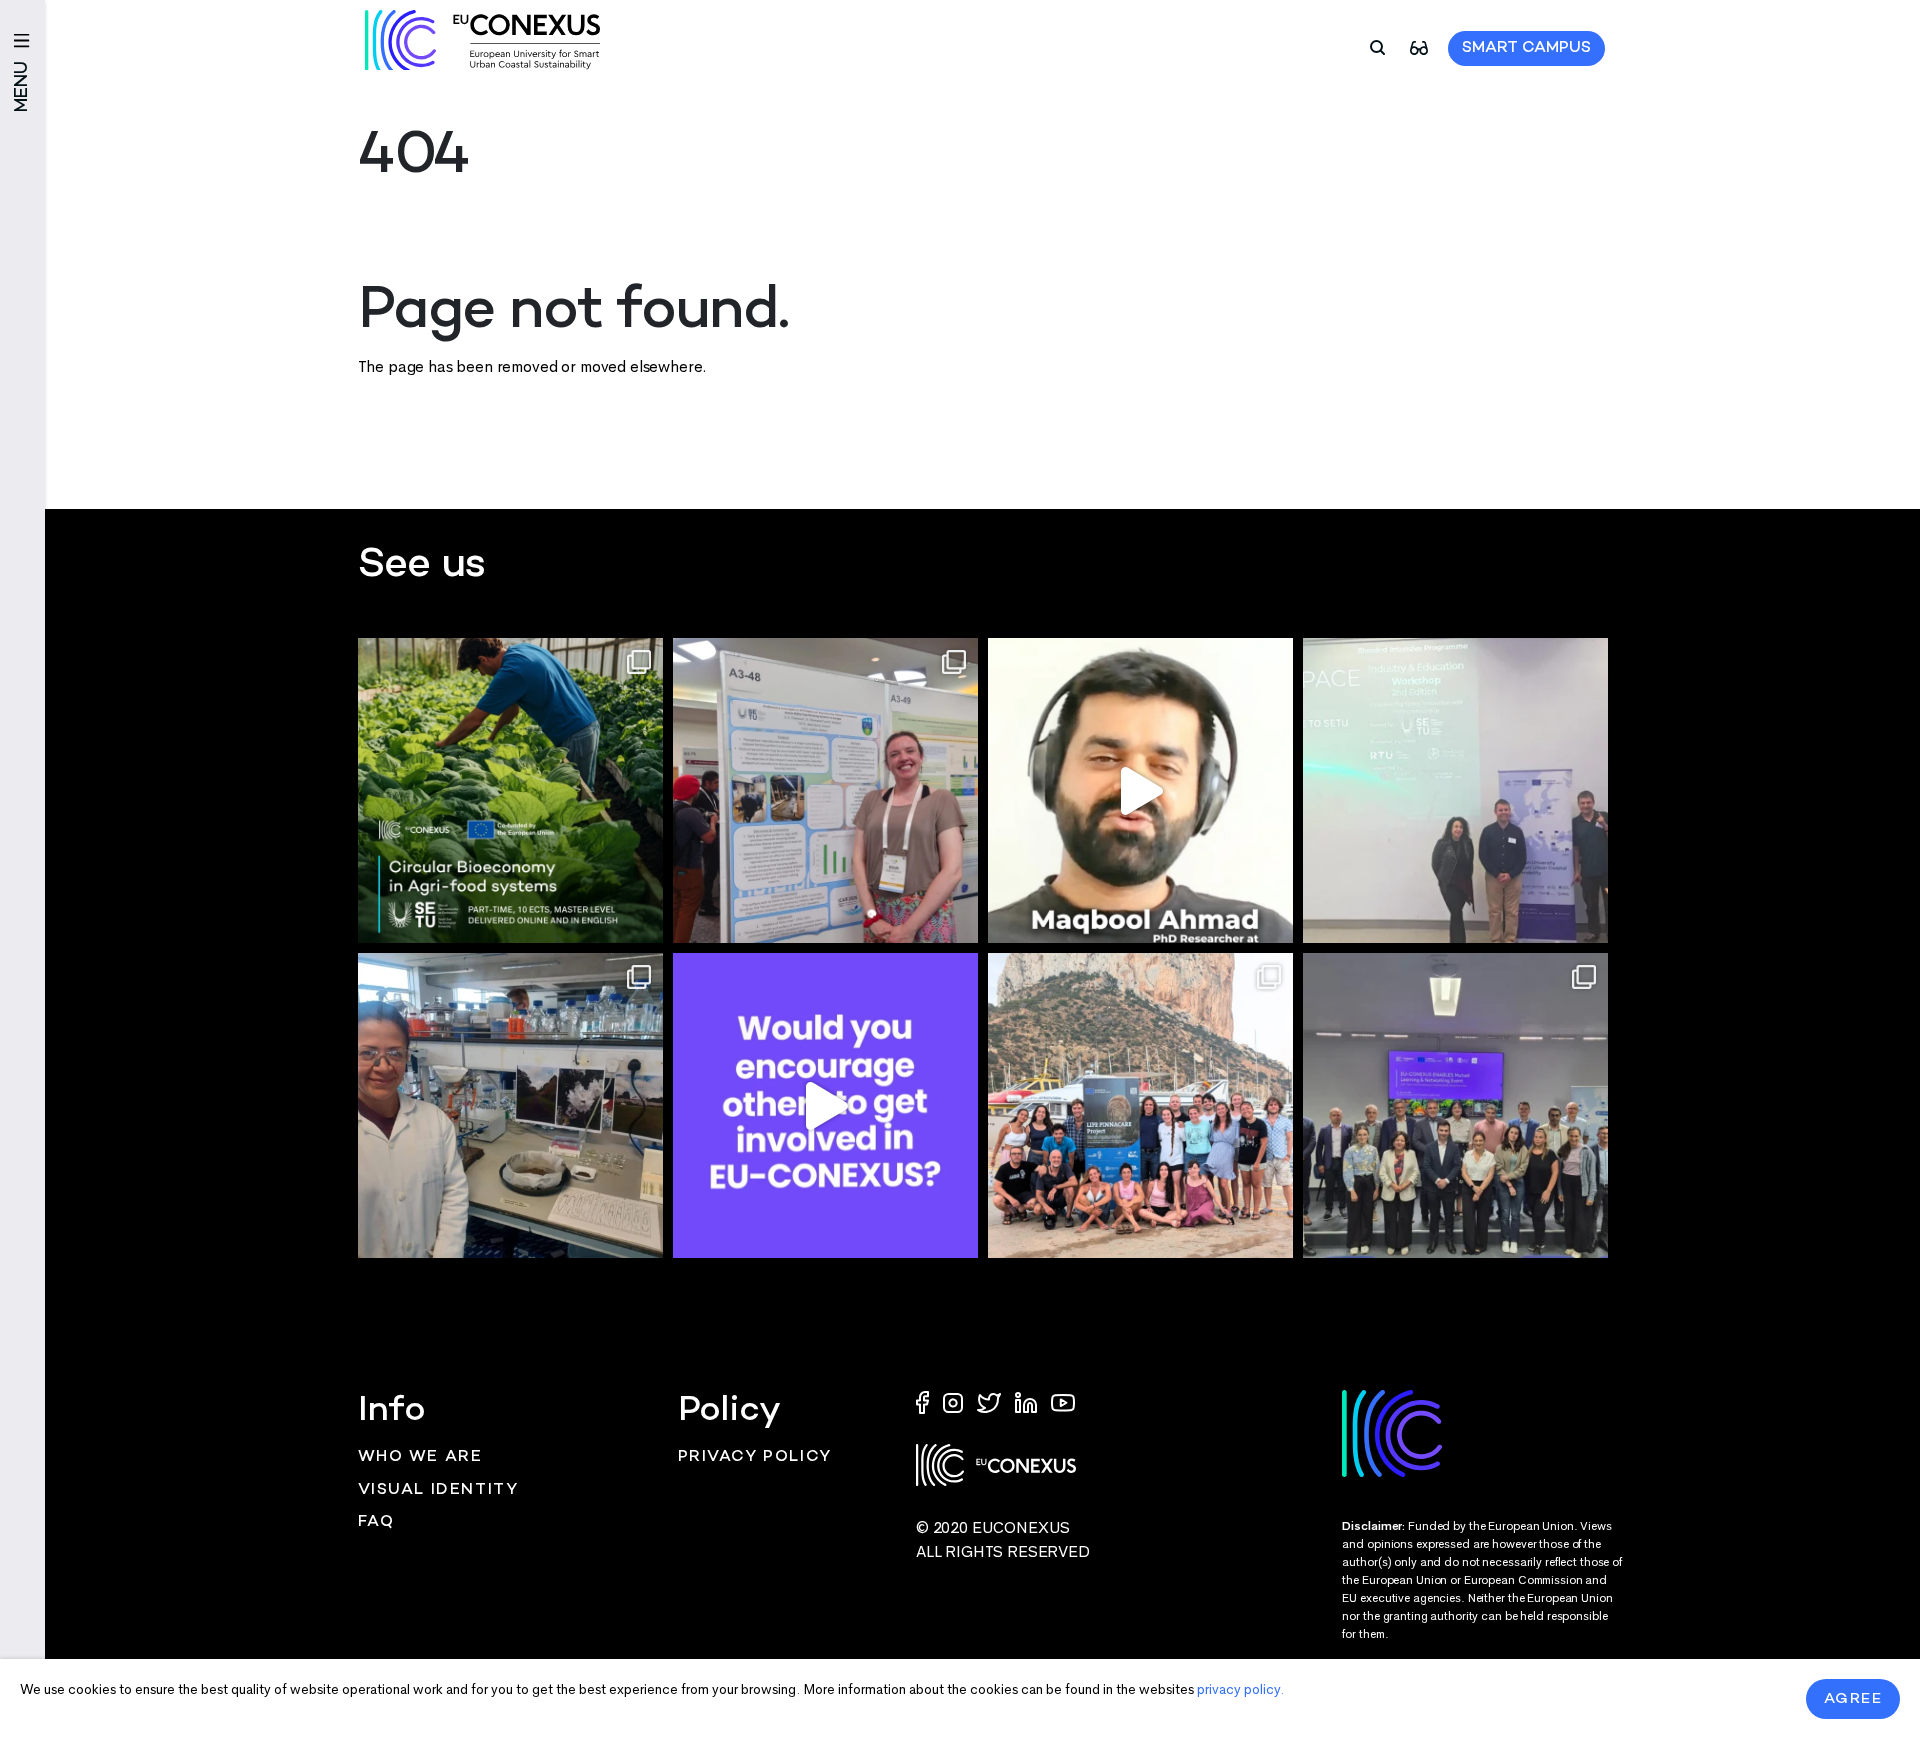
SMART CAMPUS (1526, 48)
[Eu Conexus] (482, 40)
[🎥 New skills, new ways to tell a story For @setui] (510, 1105)
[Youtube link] (1063, 1401)
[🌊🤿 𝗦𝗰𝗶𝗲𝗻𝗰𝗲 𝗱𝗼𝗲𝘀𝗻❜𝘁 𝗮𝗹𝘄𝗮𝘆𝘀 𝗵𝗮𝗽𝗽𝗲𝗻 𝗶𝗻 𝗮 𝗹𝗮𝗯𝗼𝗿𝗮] (1140, 1105)
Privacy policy (755, 1457)
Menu (22, 86)
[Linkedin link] (1028, 1401)
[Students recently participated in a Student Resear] (1455, 790)
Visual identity (438, 1490)
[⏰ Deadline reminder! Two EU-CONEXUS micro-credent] (510, 790)
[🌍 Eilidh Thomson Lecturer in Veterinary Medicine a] (825, 790)
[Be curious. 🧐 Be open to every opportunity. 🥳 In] (1140, 790)
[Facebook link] (927, 1401)
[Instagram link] (955, 1401)
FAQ (376, 1522)
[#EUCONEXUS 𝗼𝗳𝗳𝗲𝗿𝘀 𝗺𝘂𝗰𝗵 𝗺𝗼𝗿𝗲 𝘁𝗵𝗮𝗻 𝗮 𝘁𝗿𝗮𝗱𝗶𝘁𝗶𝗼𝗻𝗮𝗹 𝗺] (825, 1105)
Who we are (420, 1457)
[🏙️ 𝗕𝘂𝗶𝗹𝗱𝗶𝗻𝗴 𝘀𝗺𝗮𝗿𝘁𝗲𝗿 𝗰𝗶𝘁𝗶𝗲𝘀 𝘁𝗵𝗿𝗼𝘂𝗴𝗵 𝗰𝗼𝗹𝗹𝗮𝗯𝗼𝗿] (1455, 1105)
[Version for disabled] (1419, 46)
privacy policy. (1240, 1689)
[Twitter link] (991, 1401)
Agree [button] (1853, 1699)
